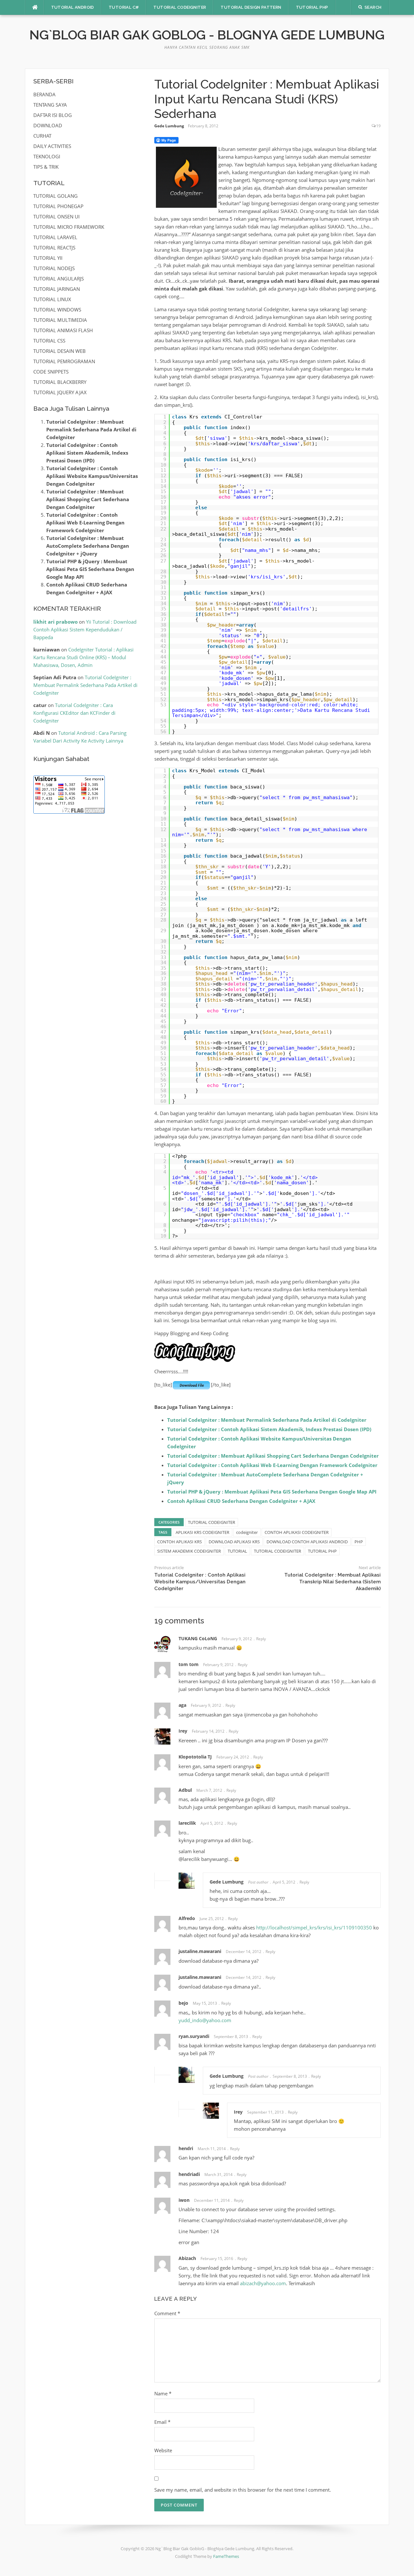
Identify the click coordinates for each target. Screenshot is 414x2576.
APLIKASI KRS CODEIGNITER (202, 1532)
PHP (359, 1542)
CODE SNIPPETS (51, 372)
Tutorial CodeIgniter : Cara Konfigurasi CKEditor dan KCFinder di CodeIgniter (74, 713)
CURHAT (42, 136)
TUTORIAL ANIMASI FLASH (63, 330)
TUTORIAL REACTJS (54, 248)
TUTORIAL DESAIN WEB (60, 351)
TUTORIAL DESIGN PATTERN (251, 7)
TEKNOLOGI (47, 156)
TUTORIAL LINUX (52, 299)
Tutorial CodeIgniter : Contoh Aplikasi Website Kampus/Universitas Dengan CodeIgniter (200, 1582)
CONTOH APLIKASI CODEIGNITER (297, 1532)
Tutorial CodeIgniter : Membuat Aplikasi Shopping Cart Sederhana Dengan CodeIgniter (273, 1456)
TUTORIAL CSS (49, 341)
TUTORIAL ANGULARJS (59, 279)
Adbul (185, 1790)
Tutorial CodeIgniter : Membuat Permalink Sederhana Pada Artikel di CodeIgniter (267, 1420)
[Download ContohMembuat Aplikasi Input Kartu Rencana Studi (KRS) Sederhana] (191, 1385)
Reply (261, 1639)
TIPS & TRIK (46, 167)
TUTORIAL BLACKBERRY (60, 382)
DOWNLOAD (48, 125)
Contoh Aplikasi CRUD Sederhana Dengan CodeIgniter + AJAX (241, 1501)
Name (163, 2393)
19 (378, 126)
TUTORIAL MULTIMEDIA (60, 320)
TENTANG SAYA (50, 105)
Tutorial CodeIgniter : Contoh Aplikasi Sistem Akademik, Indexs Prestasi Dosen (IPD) (269, 1429)
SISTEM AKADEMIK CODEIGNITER (189, 1551)
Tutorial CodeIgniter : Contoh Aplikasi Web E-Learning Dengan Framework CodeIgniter (272, 1465)
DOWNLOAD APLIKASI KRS (234, 1542)
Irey (183, 1731)
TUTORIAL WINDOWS (57, 310)
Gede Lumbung (169, 126)
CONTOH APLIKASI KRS (180, 1542)
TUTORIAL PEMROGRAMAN (64, 361)
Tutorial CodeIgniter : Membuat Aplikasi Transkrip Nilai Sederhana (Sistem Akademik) (332, 1582)
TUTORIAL (237, 1551)
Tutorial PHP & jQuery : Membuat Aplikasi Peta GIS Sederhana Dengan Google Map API (272, 1492)
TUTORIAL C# (124, 7)
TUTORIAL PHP (312, 7)
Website (163, 2450)
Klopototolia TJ (195, 1757)
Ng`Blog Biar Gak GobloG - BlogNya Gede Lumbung (207, 35)
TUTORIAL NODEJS (54, 268)
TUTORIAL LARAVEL (55, 237)
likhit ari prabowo (55, 622)
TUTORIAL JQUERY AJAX (60, 392)
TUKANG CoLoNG (198, 1638)
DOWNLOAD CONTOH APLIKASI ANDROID (307, 1542)
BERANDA (44, 94)
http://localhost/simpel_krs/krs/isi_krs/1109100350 (314, 1927)
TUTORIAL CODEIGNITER (180, 7)
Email (162, 2422)
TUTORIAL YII (48, 258)
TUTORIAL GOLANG (55, 196)
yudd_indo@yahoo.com (205, 2020)
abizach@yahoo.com (263, 2283)
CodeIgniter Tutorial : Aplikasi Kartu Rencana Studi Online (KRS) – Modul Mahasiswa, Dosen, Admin (83, 657)
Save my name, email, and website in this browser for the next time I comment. (243, 2490)
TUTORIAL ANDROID (73, 7)
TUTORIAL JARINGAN (57, 289)
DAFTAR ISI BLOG (53, 115)
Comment (167, 2313)
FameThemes (226, 2556)
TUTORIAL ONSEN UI (56, 216)
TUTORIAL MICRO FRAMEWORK (69, 227)
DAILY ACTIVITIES (52, 146)
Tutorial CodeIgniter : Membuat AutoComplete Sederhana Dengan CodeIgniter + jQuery (88, 546)
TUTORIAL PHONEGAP (58, 206)
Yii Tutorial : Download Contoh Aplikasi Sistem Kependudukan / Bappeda (85, 629)
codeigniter (247, 1532)
